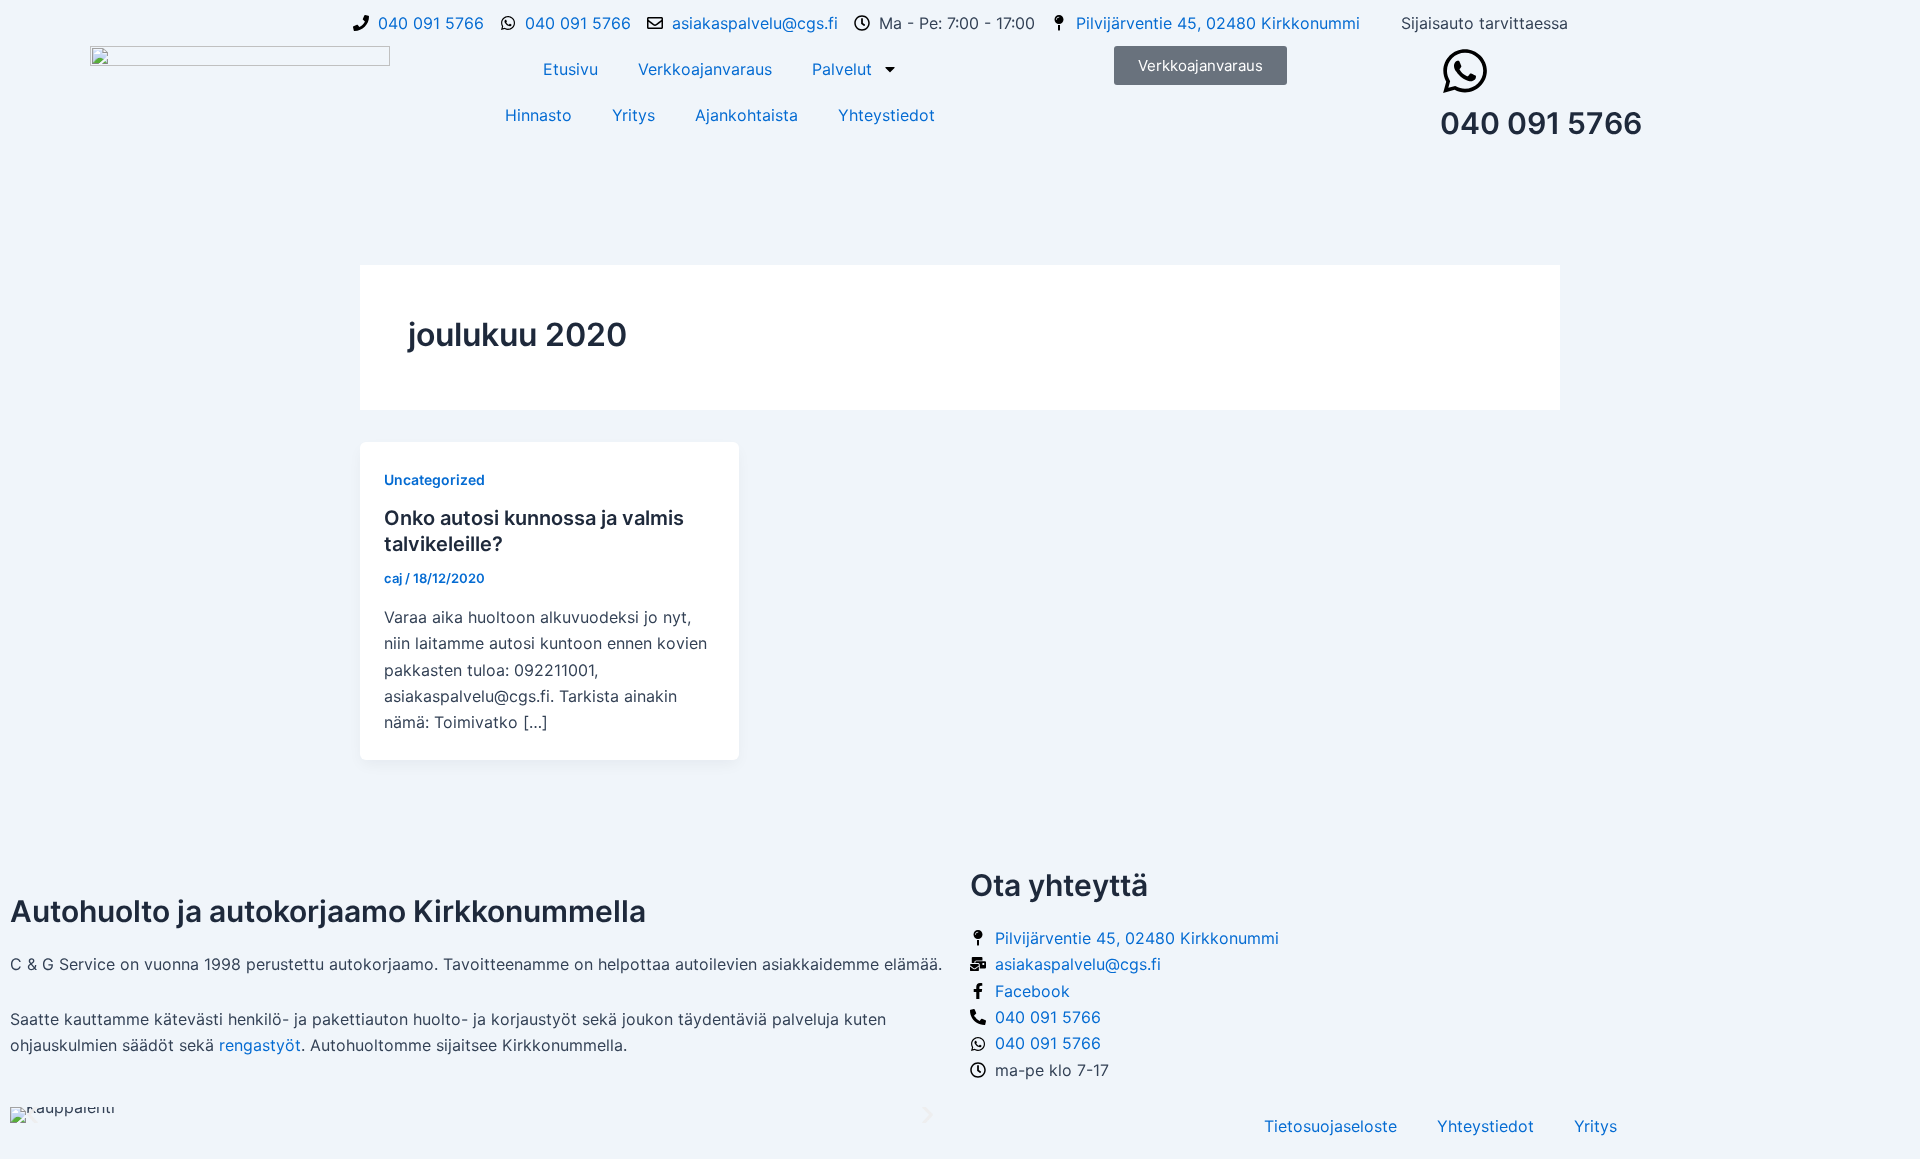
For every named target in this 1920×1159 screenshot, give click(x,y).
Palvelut (842, 69)
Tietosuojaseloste (1330, 1126)
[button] (32, 1114)
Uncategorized (434, 479)
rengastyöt (260, 1045)
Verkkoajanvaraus (705, 69)
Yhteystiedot (886, 115)
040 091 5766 (1541, 123)
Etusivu (570, 69)
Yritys (633, 115)
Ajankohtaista (746, 115)
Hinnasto (538, 115)
